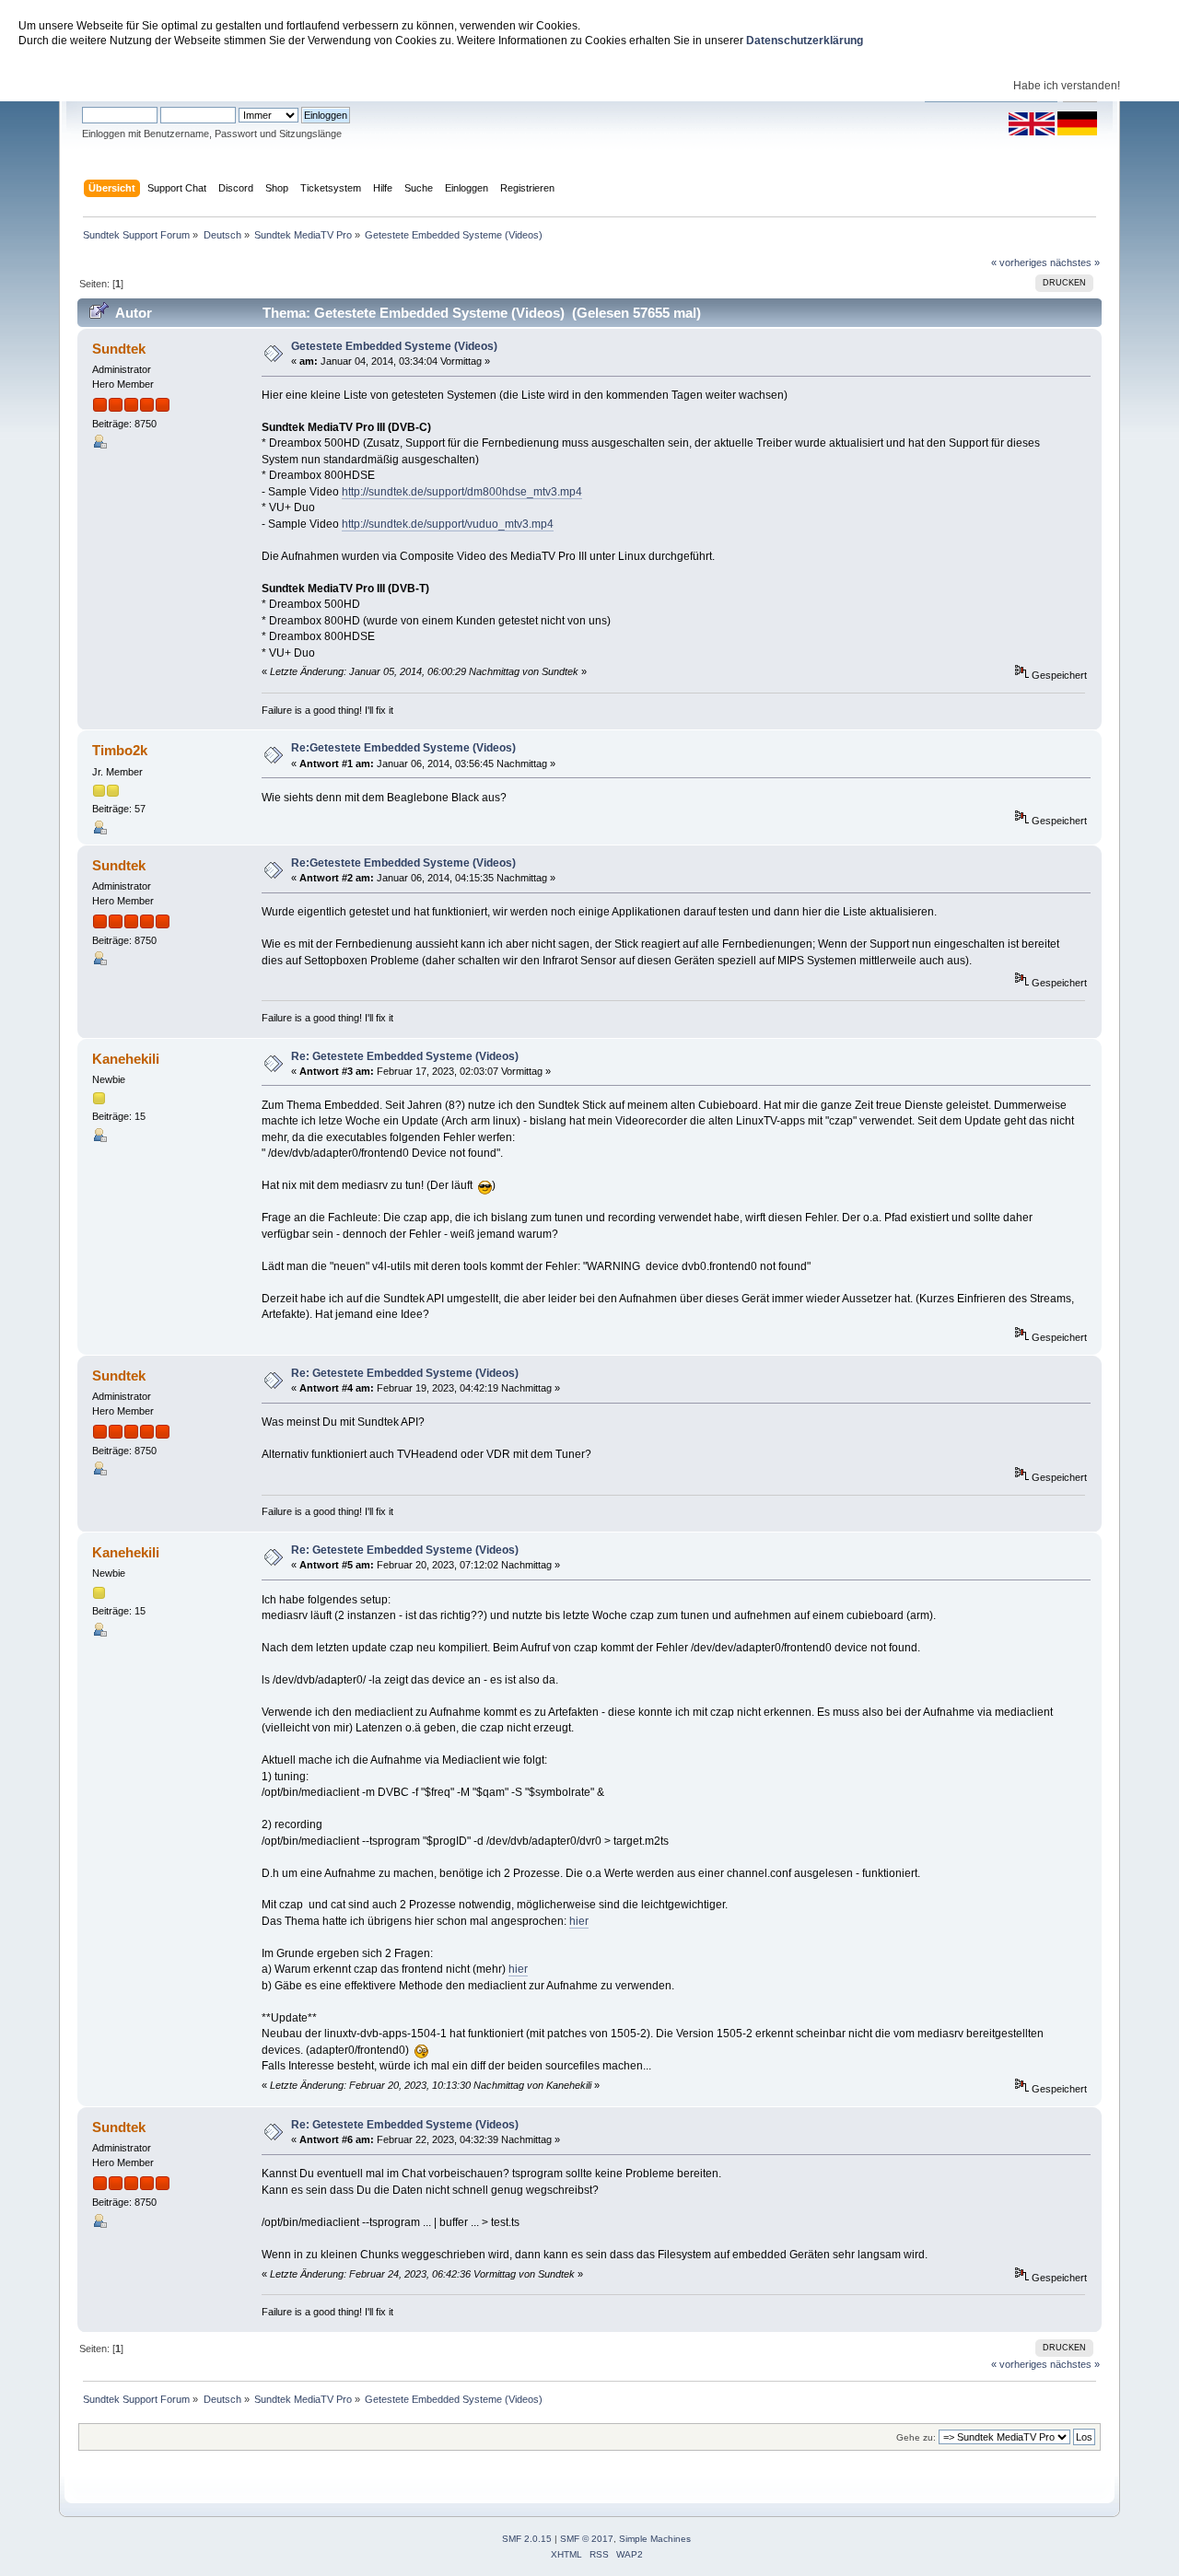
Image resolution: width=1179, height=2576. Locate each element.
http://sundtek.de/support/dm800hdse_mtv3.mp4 (462, 492)
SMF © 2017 (587, 2539)
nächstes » (1075, 262)
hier (579, 1921)
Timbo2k (120, 750)
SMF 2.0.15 (527, 2539)
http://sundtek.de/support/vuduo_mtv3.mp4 (448, 524)
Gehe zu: (916, 2437)
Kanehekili (126, 1059)
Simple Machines (655, 2539)
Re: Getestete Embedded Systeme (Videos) (405, 1056)
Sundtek (119, 349)
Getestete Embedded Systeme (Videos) (394, 346)
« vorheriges (1019, 262)
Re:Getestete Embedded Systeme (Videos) (403, 748)
